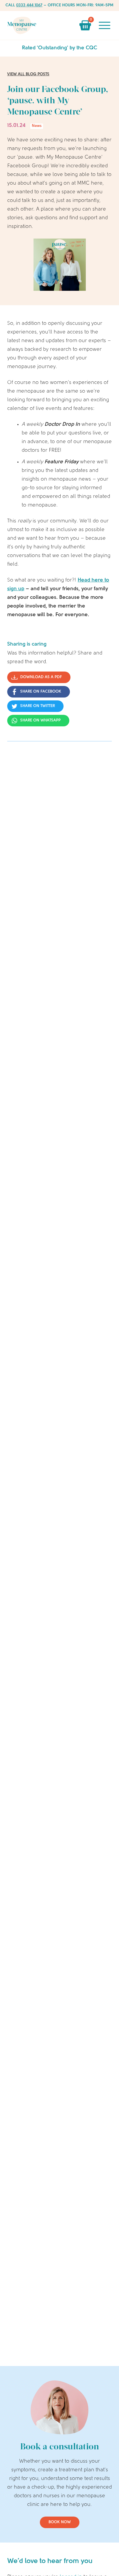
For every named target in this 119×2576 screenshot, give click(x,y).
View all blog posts (28, 74)
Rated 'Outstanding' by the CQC (60, 48)
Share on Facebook (41, 692)
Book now (60, 2522)
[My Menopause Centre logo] (22, 25)
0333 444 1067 (29, 5)
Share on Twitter (38, 706)
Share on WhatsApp (40, 720)
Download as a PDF (41, 677)
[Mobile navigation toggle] (105, 25)
